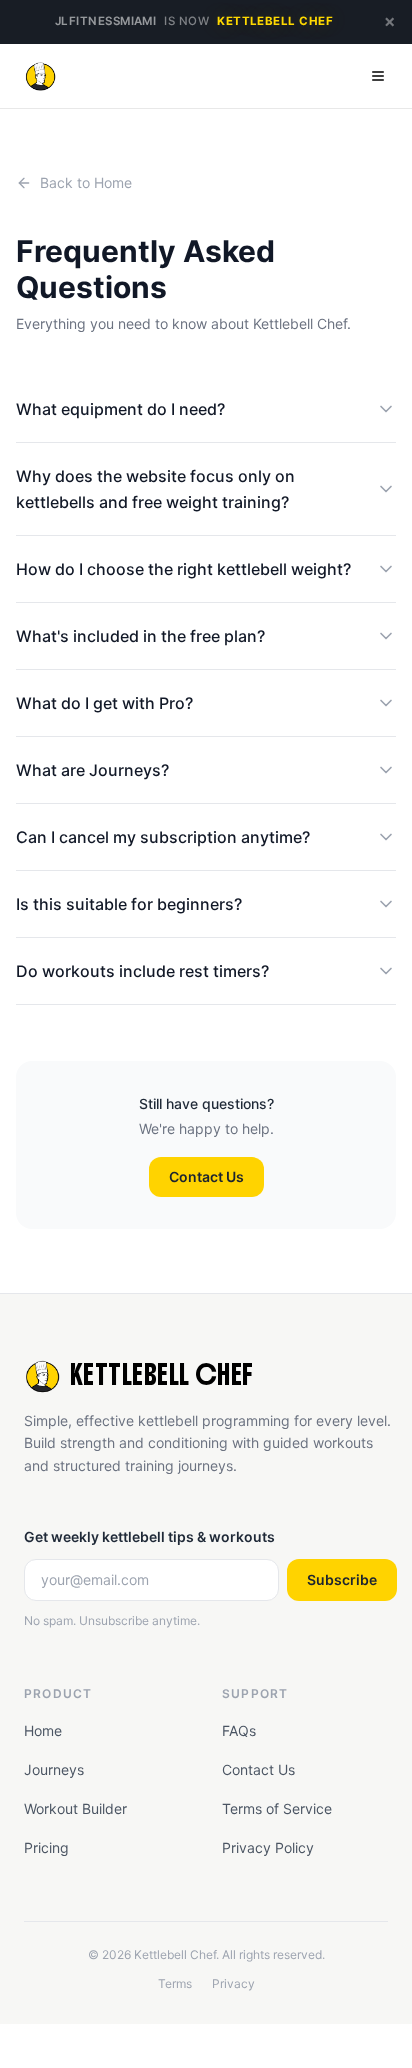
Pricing (46, 1847)
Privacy (233, 1983)
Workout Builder (75, 1808)
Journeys (54, 1769)
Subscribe (342, 1579)
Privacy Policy (268, 1847)
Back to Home (86, 182)
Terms (175, 1983)
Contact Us (206, 1176)
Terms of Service (277, 1808)
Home (43, 1730)
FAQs (239, 1730)
